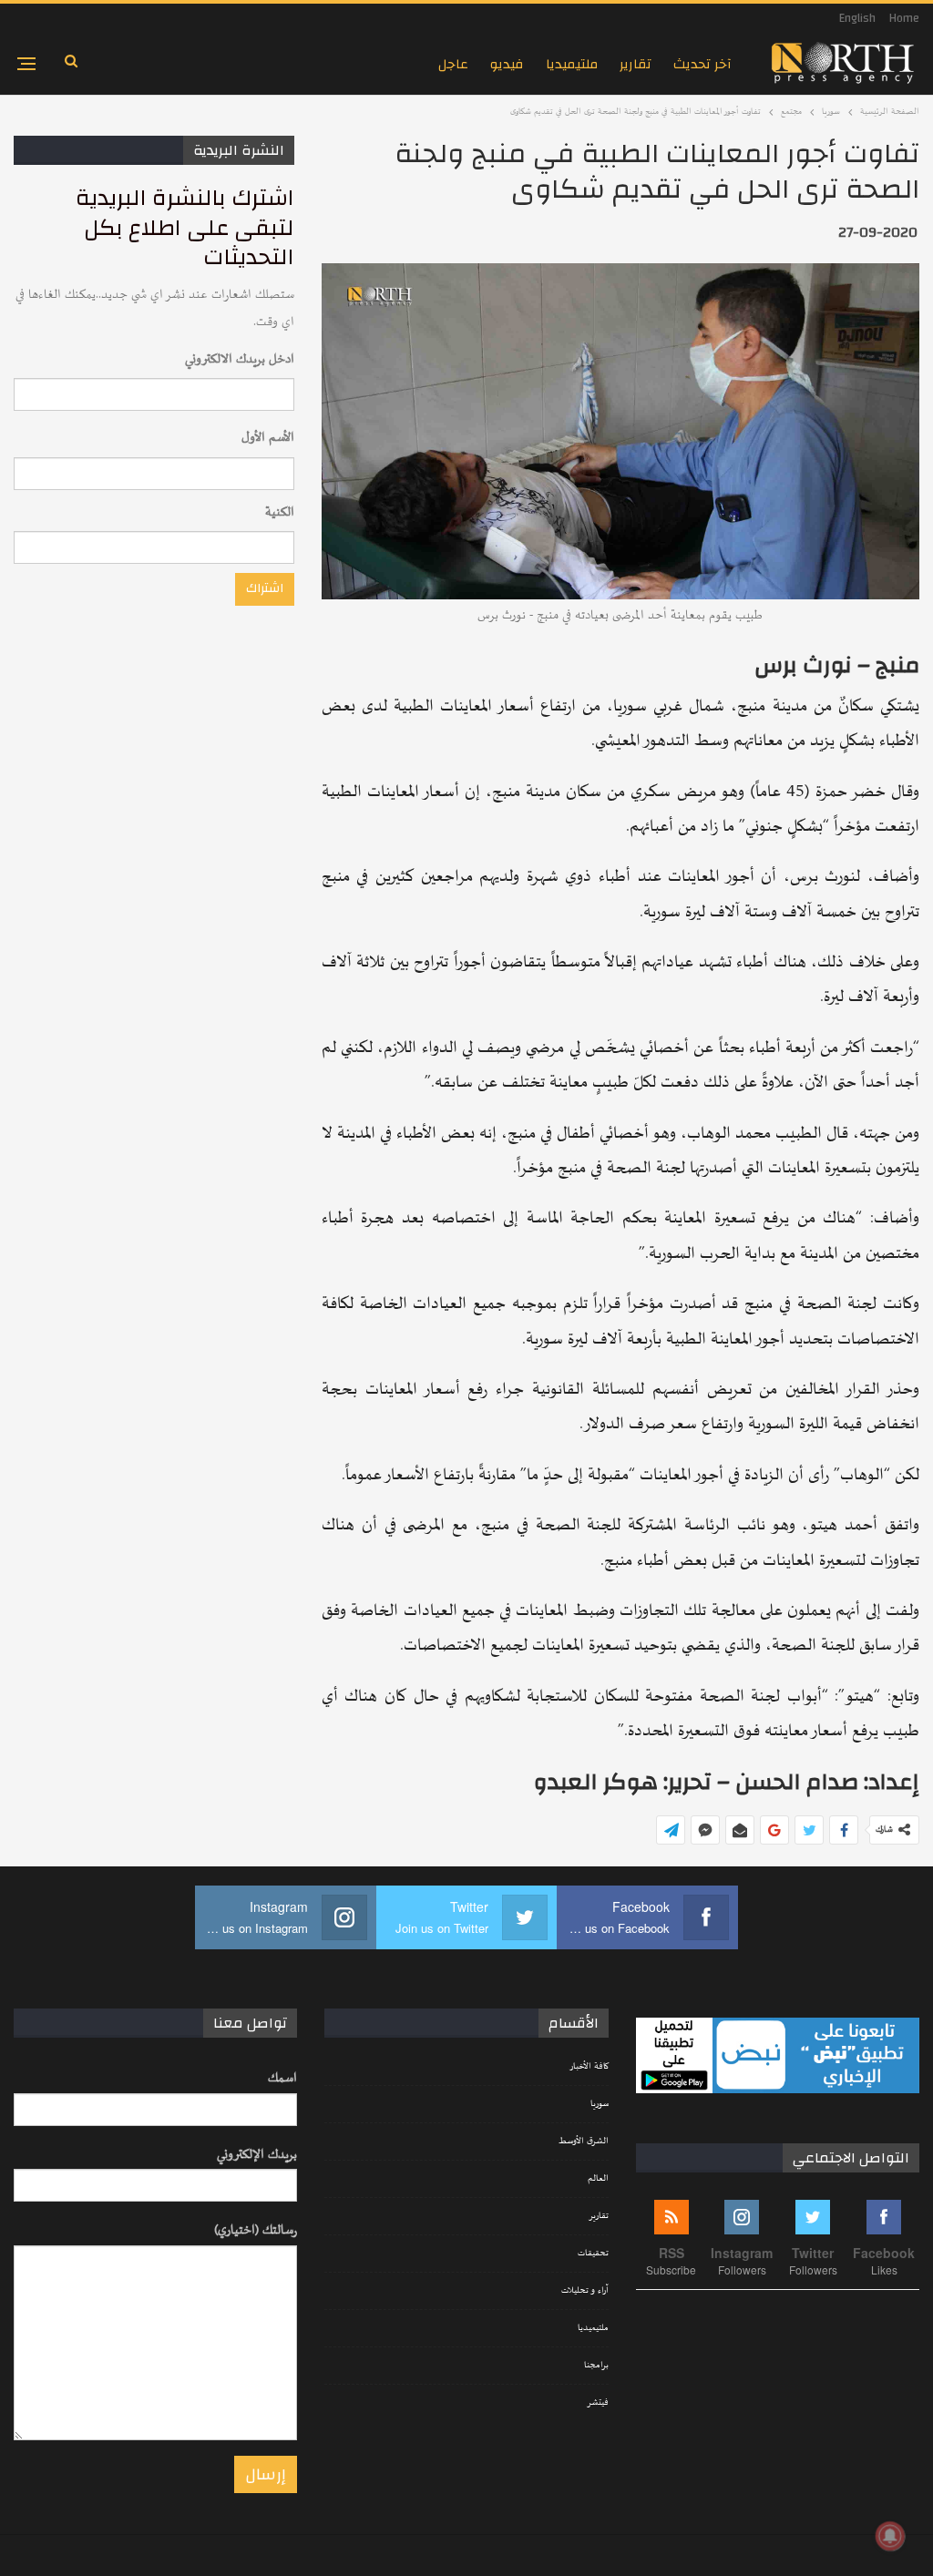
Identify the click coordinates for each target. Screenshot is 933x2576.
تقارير (636, 64)
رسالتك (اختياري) (256, 2230)
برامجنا (596, 2366)
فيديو (507, 64)
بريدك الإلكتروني (257, 2155)
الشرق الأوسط (584, 2142)
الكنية (280, 512)
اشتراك (265, 588)
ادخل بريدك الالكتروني (240, 359)
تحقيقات (593, 2254)
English (857, 18)
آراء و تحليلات (585, 2291)
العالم (598, 2179)
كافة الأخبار (589, 2067)
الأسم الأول (268, 438)
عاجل (453, 64)
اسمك (282, 2078)
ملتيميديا (572, 64)
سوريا (600, 2104)
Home (904, 18)
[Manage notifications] (890, 2536)
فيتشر (598, 2403)
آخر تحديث (702, 64)
